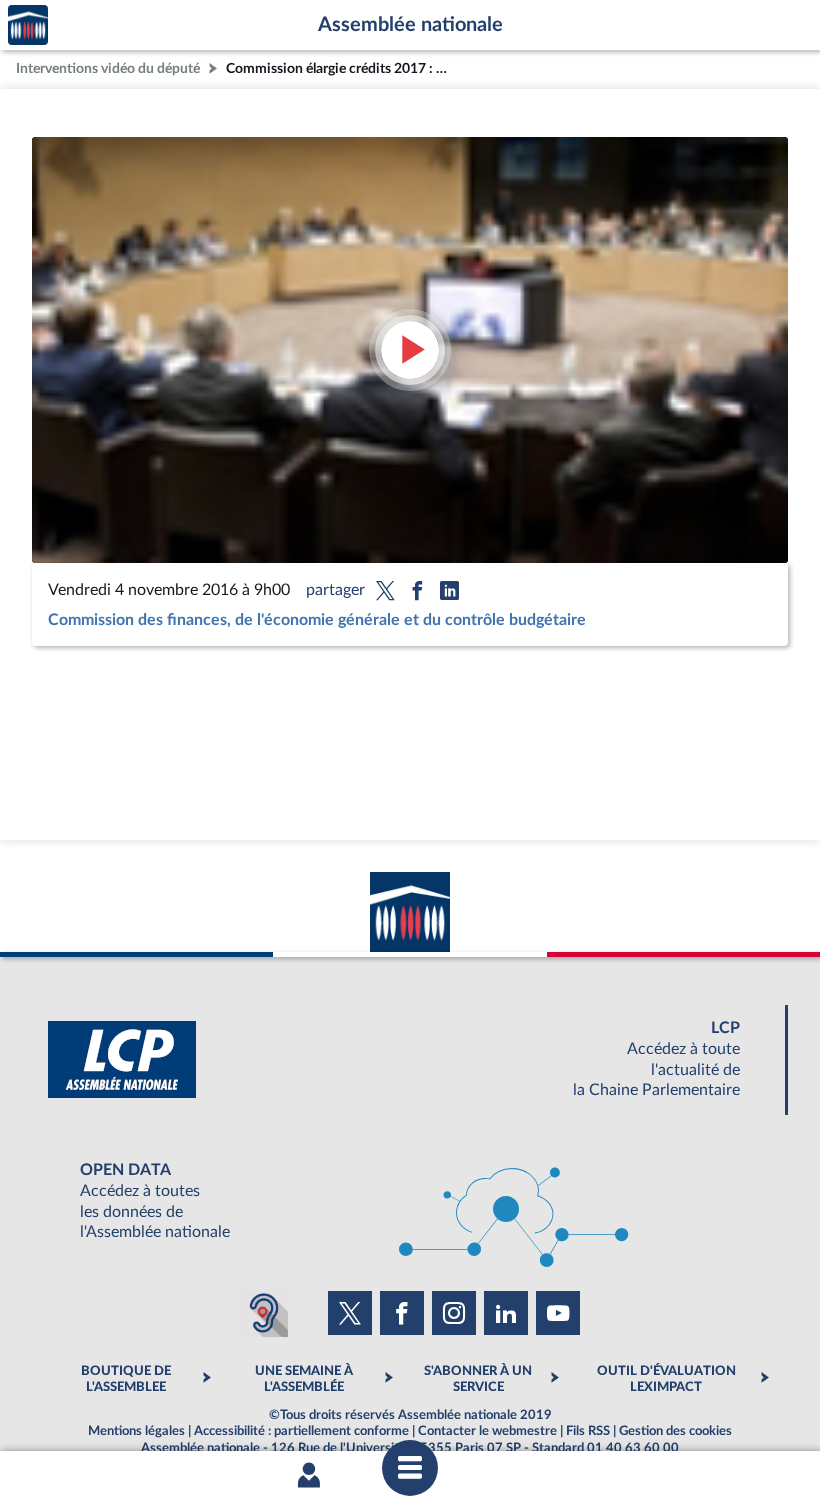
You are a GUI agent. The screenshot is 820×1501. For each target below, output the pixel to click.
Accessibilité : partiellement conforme (301, 1431)
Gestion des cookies (675, 1431)
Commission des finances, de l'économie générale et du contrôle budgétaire (317, 620)
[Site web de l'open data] (410, 1201)
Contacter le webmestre (487, 1431)
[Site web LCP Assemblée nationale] (410, 1059)
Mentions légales (136, 1431)
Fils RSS (588, 1431)
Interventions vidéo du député (108, 68)
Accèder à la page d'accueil (28, 25)
